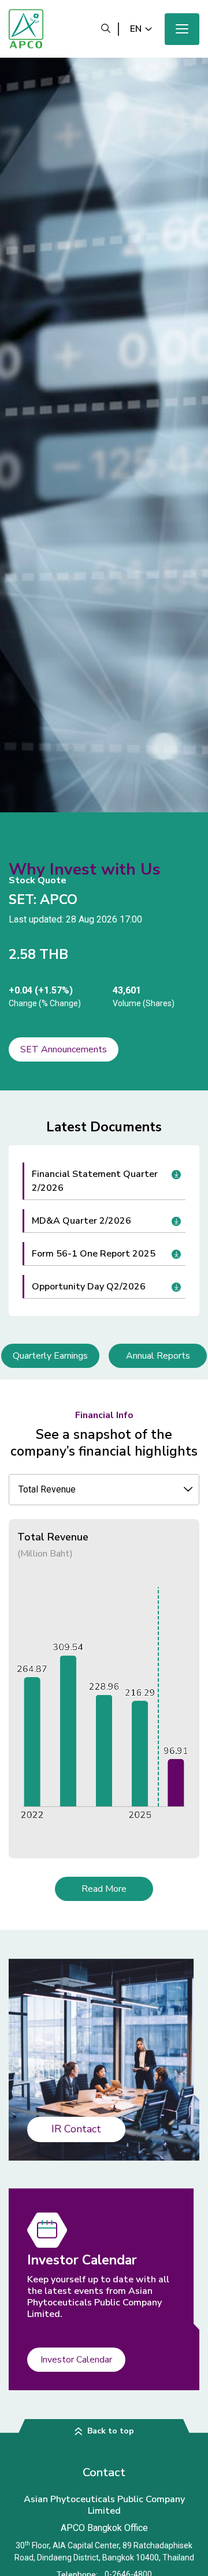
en (136, 29)
